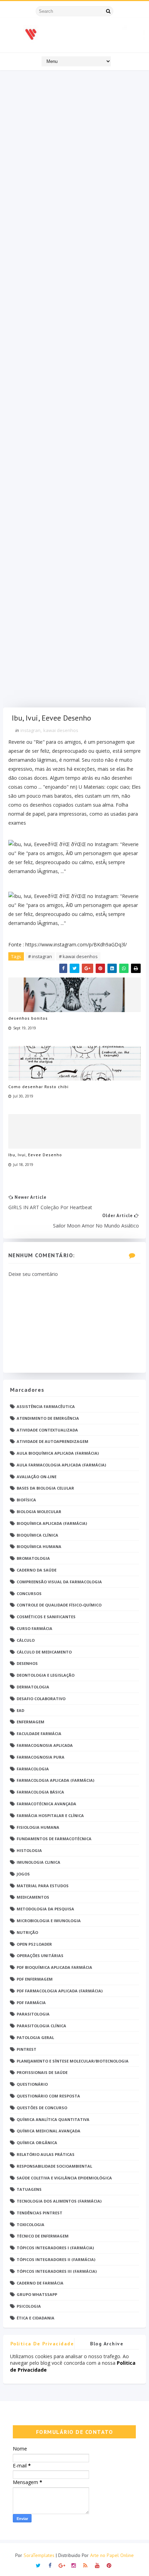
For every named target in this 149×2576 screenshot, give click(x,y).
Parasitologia (33, 2014)
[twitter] (38, 2565)
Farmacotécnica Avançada (46, 1804)
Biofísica (26, 1500)
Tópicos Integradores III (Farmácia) (57, 2271)
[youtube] (97, 2565)
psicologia (29, 2306)
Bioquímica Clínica (37, 1535)
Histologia (29, 1850)
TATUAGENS (29, 2189)
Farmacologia (33, 1769)
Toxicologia (30, 2225)
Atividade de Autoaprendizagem (52, 1441)
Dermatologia (33, 1687)
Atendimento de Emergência (48, 1418)
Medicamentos (33, 1897)
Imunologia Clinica (38, 1862)
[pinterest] (109, 2565)
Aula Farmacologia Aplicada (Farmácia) (61, 1465)
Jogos (23, 1874)
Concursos (29, 1593)
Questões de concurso (42, 2108)
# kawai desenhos (78, 956)
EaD (20, 1710)
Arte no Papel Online (112, 2555)
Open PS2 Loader (34, 1944)
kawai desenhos (61, 730)
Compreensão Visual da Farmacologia (59, 1582)
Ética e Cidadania (36, 2318)
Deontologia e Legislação (46, 1675)
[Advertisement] (75, 391)
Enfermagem (30, 1722)
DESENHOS (27, 1663)
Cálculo (26, 1640)
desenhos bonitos (28, 1018)
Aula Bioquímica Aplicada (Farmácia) (58, 1453)
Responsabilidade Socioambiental (54, 2166)
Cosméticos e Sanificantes (46, 1617)
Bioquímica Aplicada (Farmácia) (52, 1523)
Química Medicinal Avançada (49, 2131)
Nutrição (27, 1932)
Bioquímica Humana (39, 1546)
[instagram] (74, 2565)
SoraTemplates (39, 2555)
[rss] (85, 2565)
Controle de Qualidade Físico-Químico (59, 1605)
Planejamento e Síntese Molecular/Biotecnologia (73, 2061)
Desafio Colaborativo (41, 1699)
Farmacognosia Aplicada (45, 1745)
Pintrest (27, 2049)
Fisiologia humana (38, 1827)
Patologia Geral (35, 2037)
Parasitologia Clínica (41, 2026)
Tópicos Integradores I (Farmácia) (55, 2248)
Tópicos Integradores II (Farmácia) (56, 2259)
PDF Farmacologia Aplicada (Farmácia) (60, 1991)
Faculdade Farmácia (39, 1734)
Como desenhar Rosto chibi (38, 1087)
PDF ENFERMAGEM (35, 1979)
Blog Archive (107, 2344)
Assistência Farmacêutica (46, 1406)
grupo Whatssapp (37, 2294)
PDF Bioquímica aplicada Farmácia (54, 1967)
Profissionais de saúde (42, 2072)
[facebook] (50, 2565)
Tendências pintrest (40, 2213)
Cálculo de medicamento (44, 1652)
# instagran (40, 956)
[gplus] (62, 2565)
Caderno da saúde (37, 1570)
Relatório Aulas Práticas (46, 2154)
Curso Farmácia (34, 1628)
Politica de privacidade (42, 2344)
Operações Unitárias (40, 1956)
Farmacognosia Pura (41, 1757)
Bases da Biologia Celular (45, 1488)
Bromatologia (33, 1558)
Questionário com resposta (48, 2096)
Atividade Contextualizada (47, 1430)
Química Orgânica (37, 2143)
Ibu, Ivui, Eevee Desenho (35, 1155)
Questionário (32, 2084)
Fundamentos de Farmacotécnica (54, 1839)
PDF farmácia (31, 2003)
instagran (30, 730)
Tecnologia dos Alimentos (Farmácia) (59, 2201)
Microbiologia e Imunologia (49, 1921)
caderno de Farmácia (40, 2283)
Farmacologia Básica (40, 1792)
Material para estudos (43, 1886)
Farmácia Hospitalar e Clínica (50, 1815)
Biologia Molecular (39, 1512)
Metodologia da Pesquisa (45, 1909)
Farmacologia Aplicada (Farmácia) (55, 1780)
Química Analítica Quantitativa (53, 2119)
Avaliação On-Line (37, 1477)
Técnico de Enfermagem (43, 2236)
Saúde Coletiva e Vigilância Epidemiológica (64, 2178)
